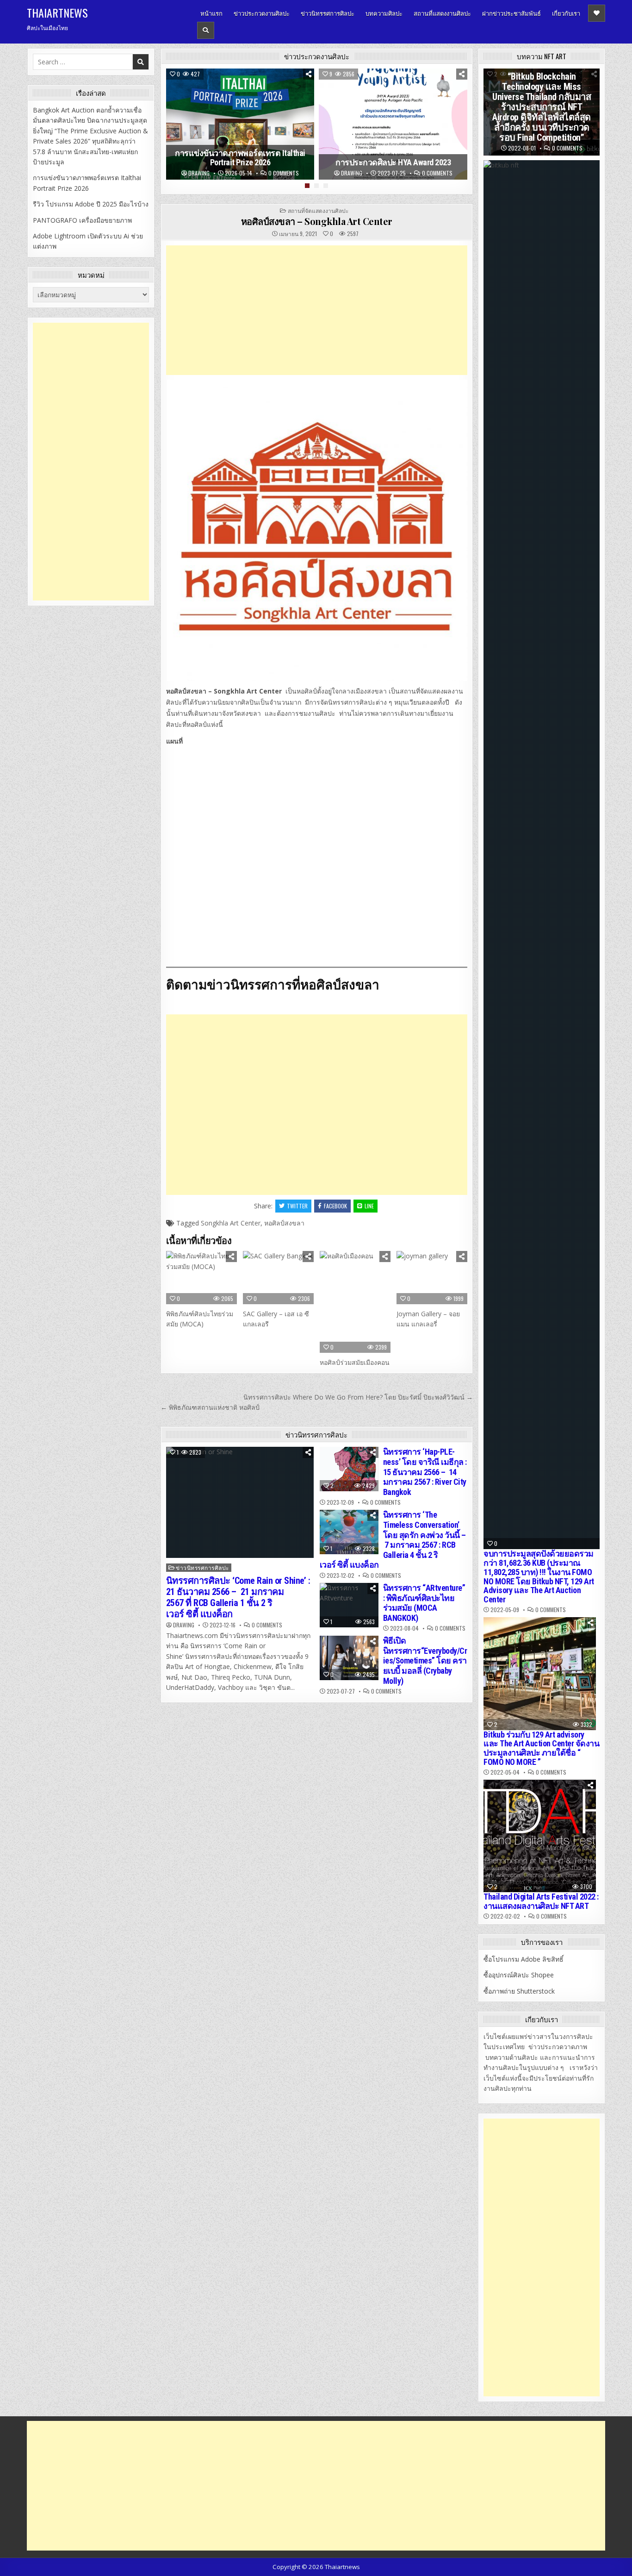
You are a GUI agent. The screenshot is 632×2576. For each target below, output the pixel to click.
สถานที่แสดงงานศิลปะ (442, 13)
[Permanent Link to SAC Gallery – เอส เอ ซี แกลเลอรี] (278, 1278)
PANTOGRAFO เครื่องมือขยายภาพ (82, 220)
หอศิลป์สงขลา (284, 1223)
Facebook (335, 1206)
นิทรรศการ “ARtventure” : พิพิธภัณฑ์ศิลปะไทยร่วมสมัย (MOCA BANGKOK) (424, 1603)
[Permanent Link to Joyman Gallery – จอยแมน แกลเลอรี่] (432, 1278)
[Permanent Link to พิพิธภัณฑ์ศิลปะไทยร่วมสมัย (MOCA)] (201, 1278)
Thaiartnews (57, 13)
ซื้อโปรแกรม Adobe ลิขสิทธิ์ (524, 1959)
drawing (199, 173)
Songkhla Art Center (231, 1223)
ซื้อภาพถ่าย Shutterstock (519, 1991)
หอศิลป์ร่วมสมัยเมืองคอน (355, 1362)
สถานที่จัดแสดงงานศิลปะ (318, 210)
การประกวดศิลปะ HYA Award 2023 (393, 163)
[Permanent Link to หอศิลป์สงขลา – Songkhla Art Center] (317, 530)
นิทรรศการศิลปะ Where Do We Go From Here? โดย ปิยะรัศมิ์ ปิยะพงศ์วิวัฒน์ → (358, 1397)
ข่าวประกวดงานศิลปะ (262, 13)
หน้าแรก (211, 13)
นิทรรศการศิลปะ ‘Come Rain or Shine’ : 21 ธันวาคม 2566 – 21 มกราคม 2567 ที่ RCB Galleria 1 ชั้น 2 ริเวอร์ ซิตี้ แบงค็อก (238, 1597)
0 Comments (284, 173)
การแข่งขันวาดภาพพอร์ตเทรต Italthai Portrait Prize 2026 (240, 158)
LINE (369, 1206)
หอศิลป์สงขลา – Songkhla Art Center (317, 221)
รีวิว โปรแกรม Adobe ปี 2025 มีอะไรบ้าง (91, 204)
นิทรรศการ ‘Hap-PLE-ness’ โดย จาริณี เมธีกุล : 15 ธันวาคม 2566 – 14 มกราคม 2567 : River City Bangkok (425, 1472)
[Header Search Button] (206, 30)
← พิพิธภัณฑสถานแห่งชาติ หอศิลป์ (210, 1407)
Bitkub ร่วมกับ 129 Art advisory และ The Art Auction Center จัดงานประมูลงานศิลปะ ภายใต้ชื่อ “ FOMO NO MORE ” (541, 1748)
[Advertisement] (317, 310)
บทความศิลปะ (384, 13)
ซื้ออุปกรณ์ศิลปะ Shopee (519, 1975)
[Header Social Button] (597, 13)
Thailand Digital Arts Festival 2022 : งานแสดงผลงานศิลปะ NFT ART (541, 1901)
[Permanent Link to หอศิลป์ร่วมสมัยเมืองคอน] (355, 1302)
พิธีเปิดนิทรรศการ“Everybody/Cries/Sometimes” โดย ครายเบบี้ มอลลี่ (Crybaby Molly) (425, 1660)
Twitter (297, 1206)
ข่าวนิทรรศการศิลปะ (328, 13)
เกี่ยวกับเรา (566, 13)
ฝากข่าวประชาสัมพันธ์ (511, 13)
